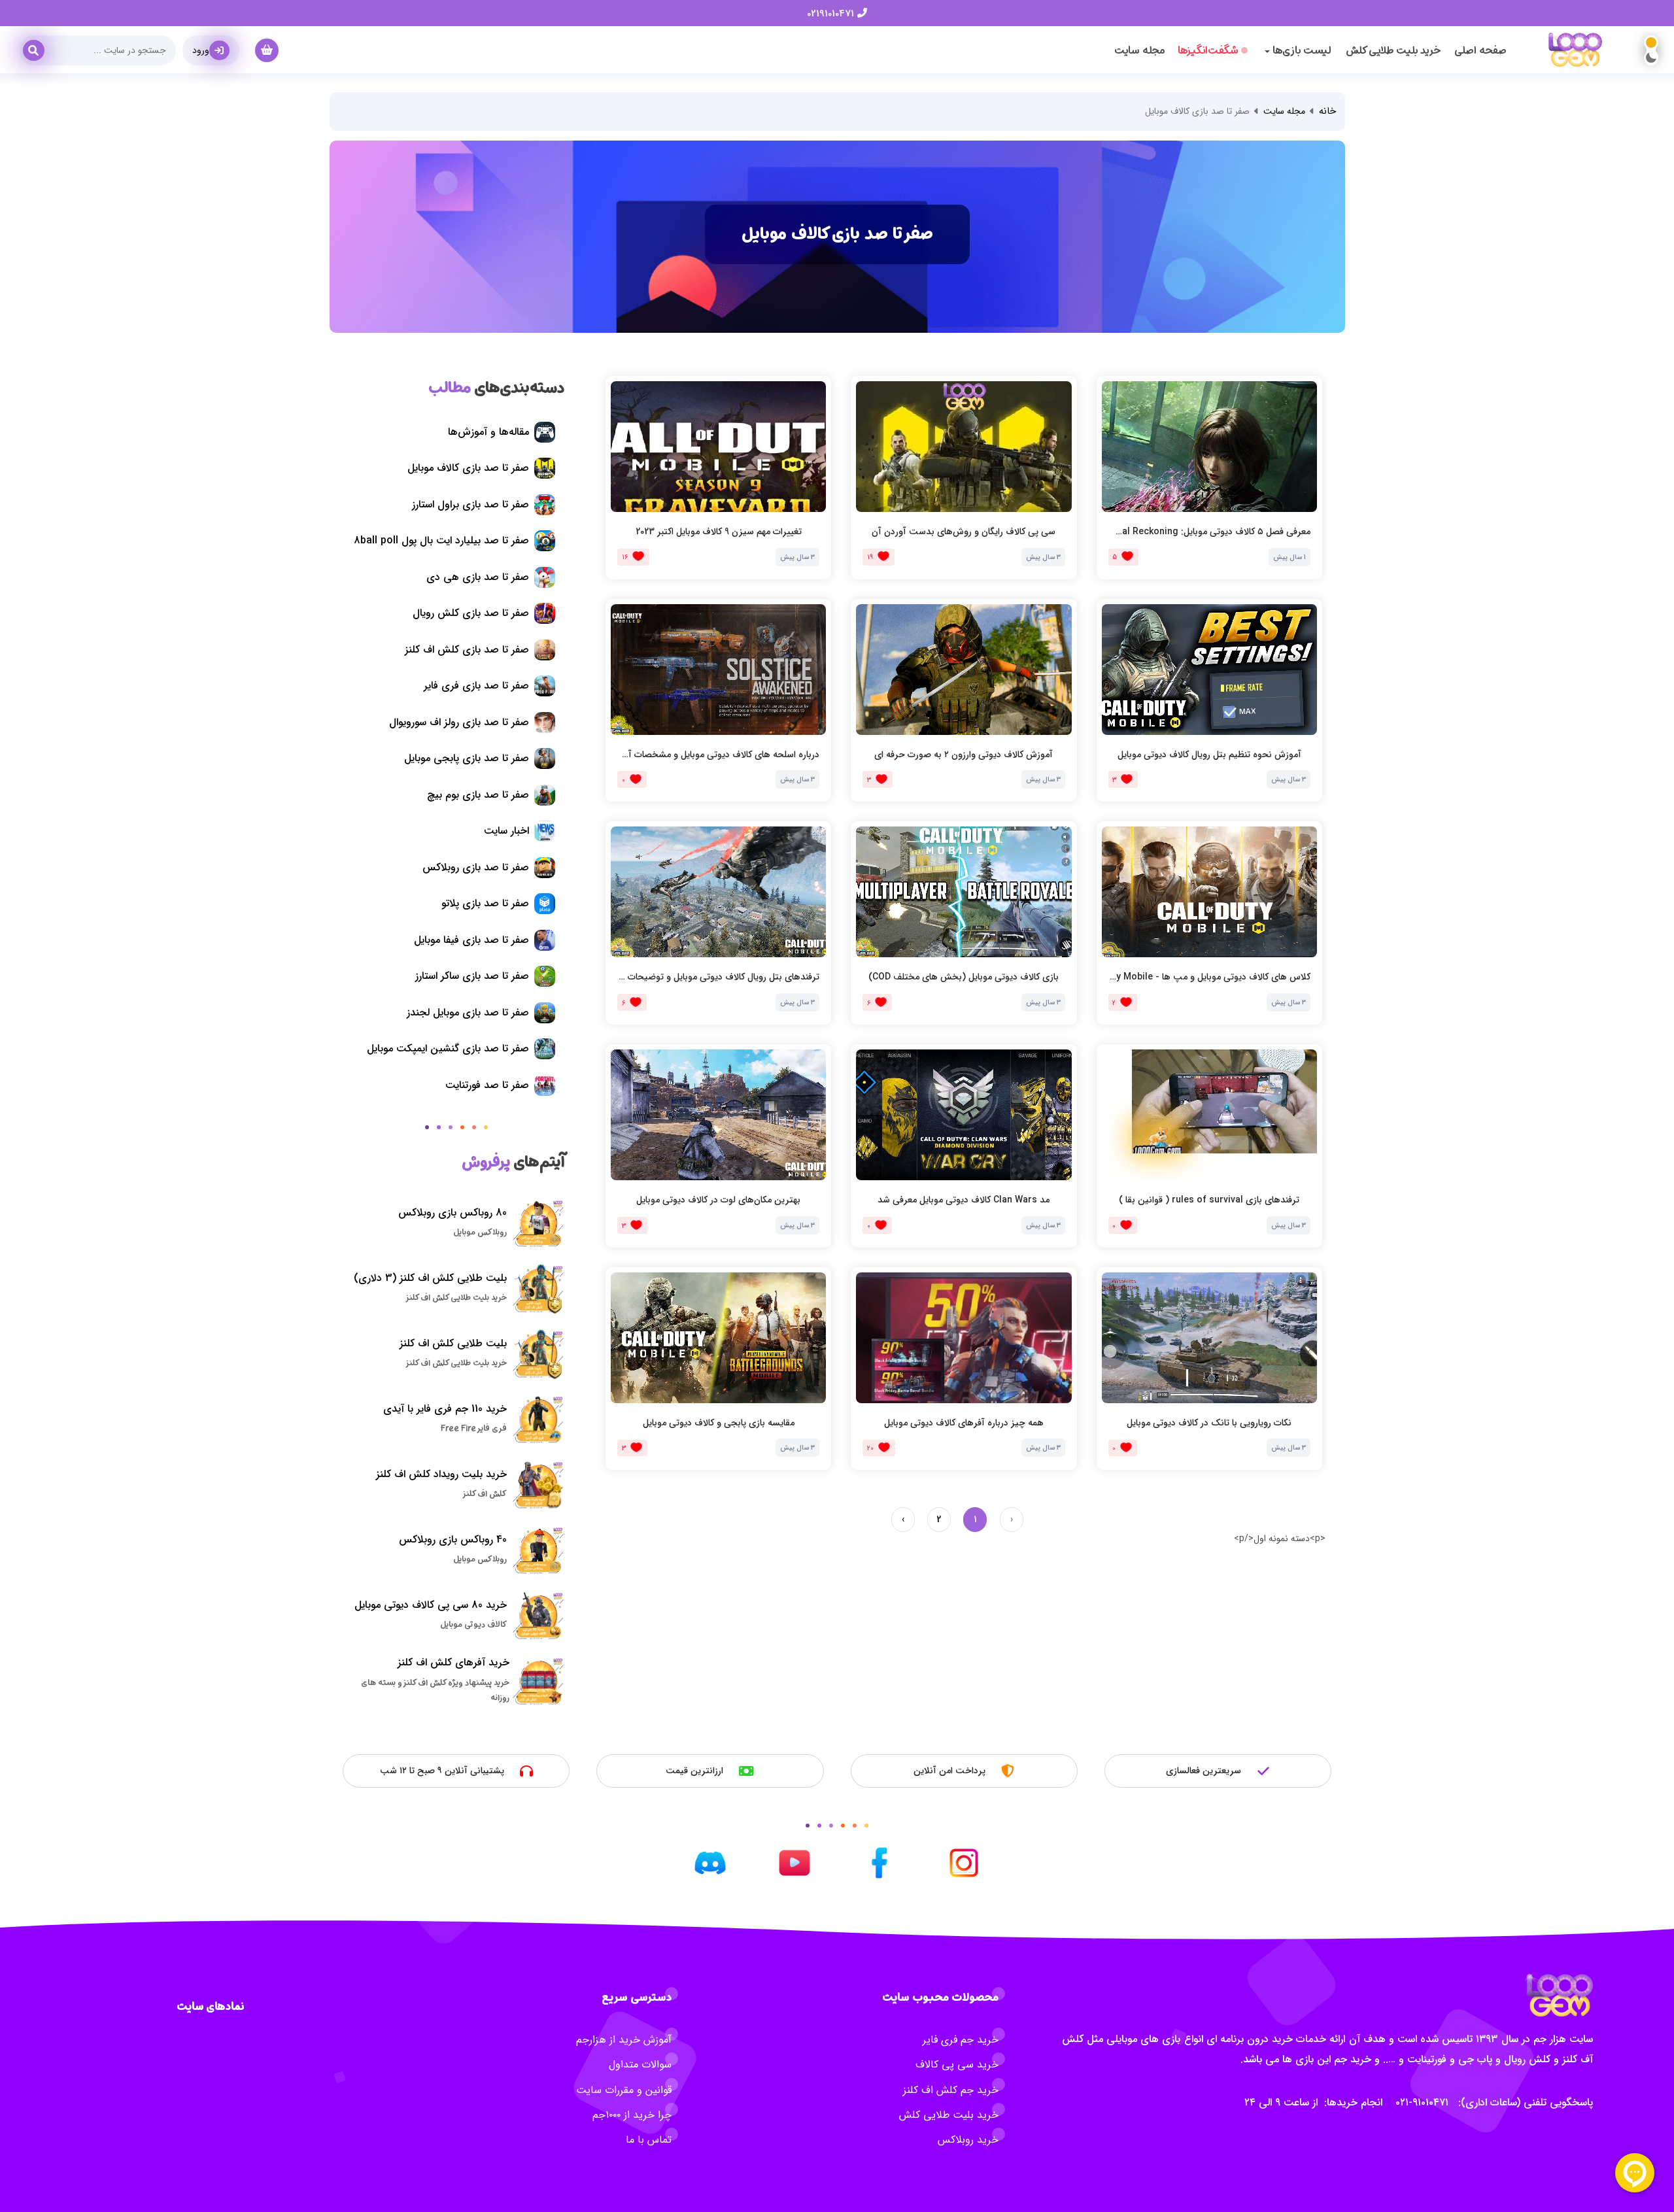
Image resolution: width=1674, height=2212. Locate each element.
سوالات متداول (640, 2065)
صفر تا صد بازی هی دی (478, 577)
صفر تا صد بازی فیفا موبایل (471, 940)
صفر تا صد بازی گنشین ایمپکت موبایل (448, 1048)
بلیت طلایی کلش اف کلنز (453, 1343)
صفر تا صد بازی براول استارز (470, 504)
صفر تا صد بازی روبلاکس (476, 867)
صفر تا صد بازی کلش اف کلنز (467, 650)
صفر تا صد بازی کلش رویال (471, 613)
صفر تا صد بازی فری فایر (476, 686)
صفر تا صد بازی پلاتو (485, 903)
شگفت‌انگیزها (1208, 50)
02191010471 (832, 14)
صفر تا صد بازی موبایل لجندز (468, 1012)
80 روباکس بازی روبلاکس (453, 1213)
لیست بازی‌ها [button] (1301, 50)
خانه (1327, 111)
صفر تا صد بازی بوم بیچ (478, 795)
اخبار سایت (506, 831)
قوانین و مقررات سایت (624, 2090)
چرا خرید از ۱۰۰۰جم (632, 2115)
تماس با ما (649, 2140)
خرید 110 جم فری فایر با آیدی (445, 1409)
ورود (201, 50)
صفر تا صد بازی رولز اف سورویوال (459, 722)
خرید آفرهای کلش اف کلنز (453, 1662)
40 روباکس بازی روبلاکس (453, 1540)
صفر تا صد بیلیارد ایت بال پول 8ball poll (441, 540)
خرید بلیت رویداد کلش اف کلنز (441, 1474)
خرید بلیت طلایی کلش (1393, 50)
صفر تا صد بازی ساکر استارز (472, 976)
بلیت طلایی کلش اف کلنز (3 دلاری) (430, 1278)
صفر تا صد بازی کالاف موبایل (468, 468)
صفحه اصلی (1480, 50)
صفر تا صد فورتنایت (487, 1085)
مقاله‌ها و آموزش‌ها (488, 432)
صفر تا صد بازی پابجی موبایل (467, 758)
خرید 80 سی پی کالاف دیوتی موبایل (431, 1605)
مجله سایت (1139, 50)
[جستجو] (39, 46)
